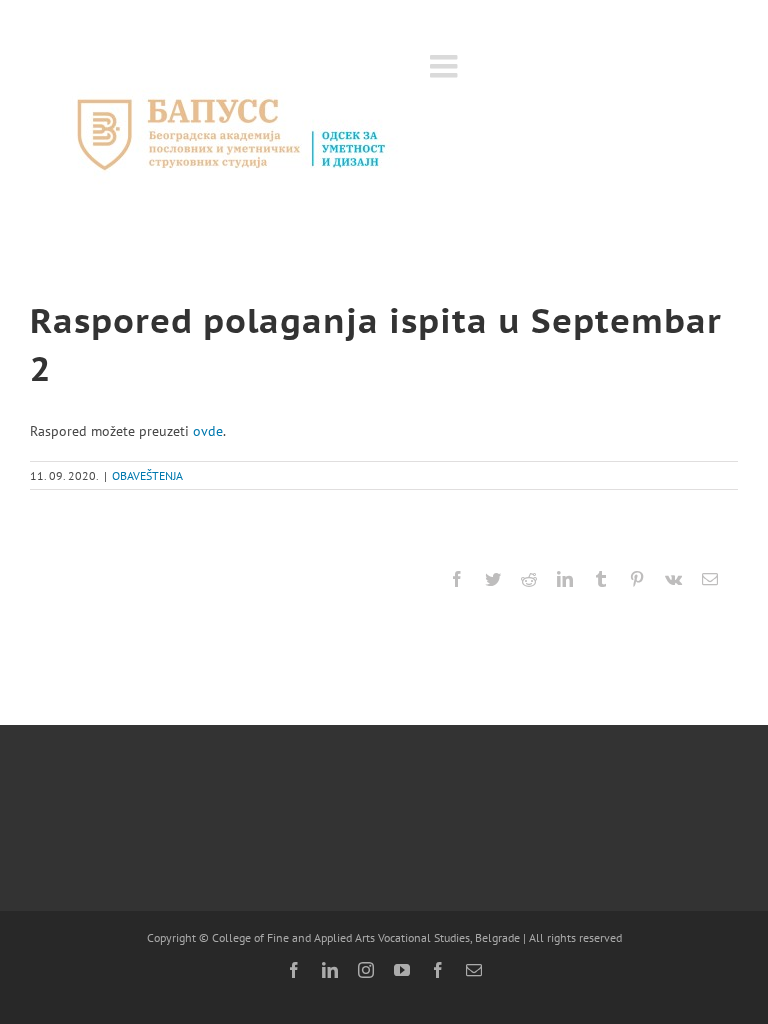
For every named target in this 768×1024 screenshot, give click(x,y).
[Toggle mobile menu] (446, 66)
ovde (208, 431)
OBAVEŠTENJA (147, 475)
